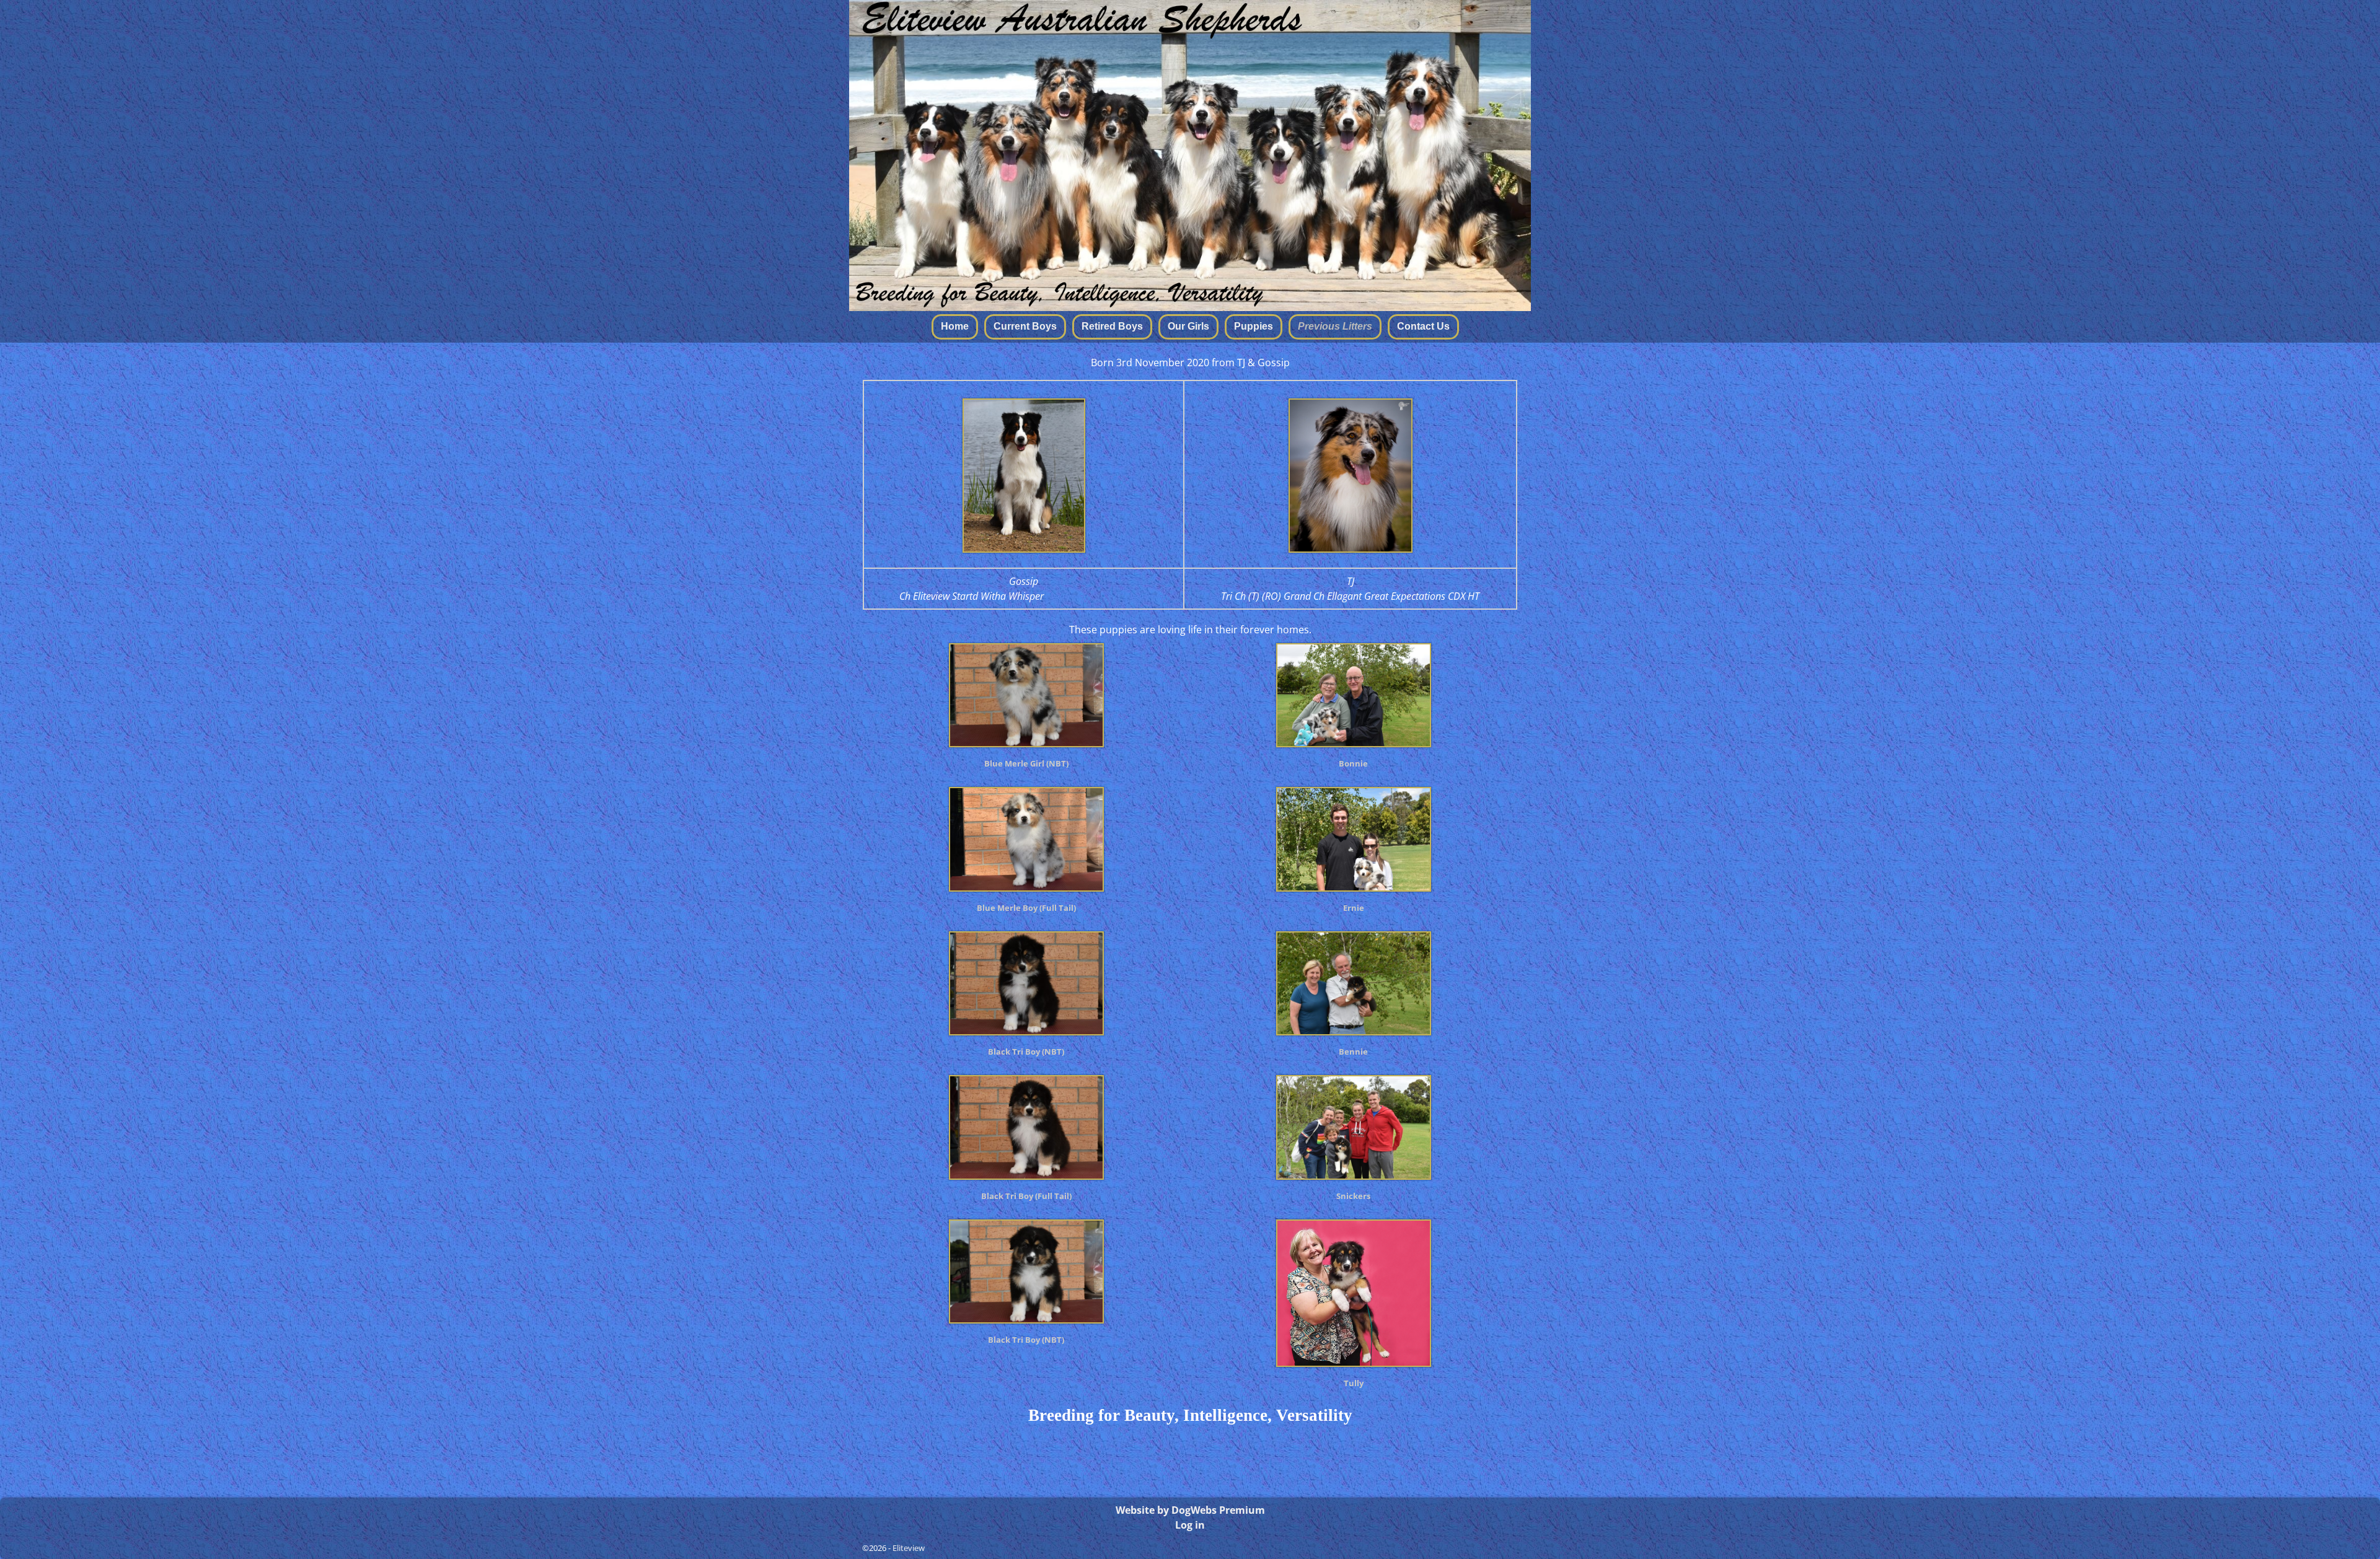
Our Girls (1188, 326)
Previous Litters (1335, 326)
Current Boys (1025, 326)
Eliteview (909, 1548)
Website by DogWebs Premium (1190, 1510)
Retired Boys (1112, 326)
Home (955, 326)
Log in (1190, 1525)
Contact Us (1423, 326)
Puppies (1254, 326)
